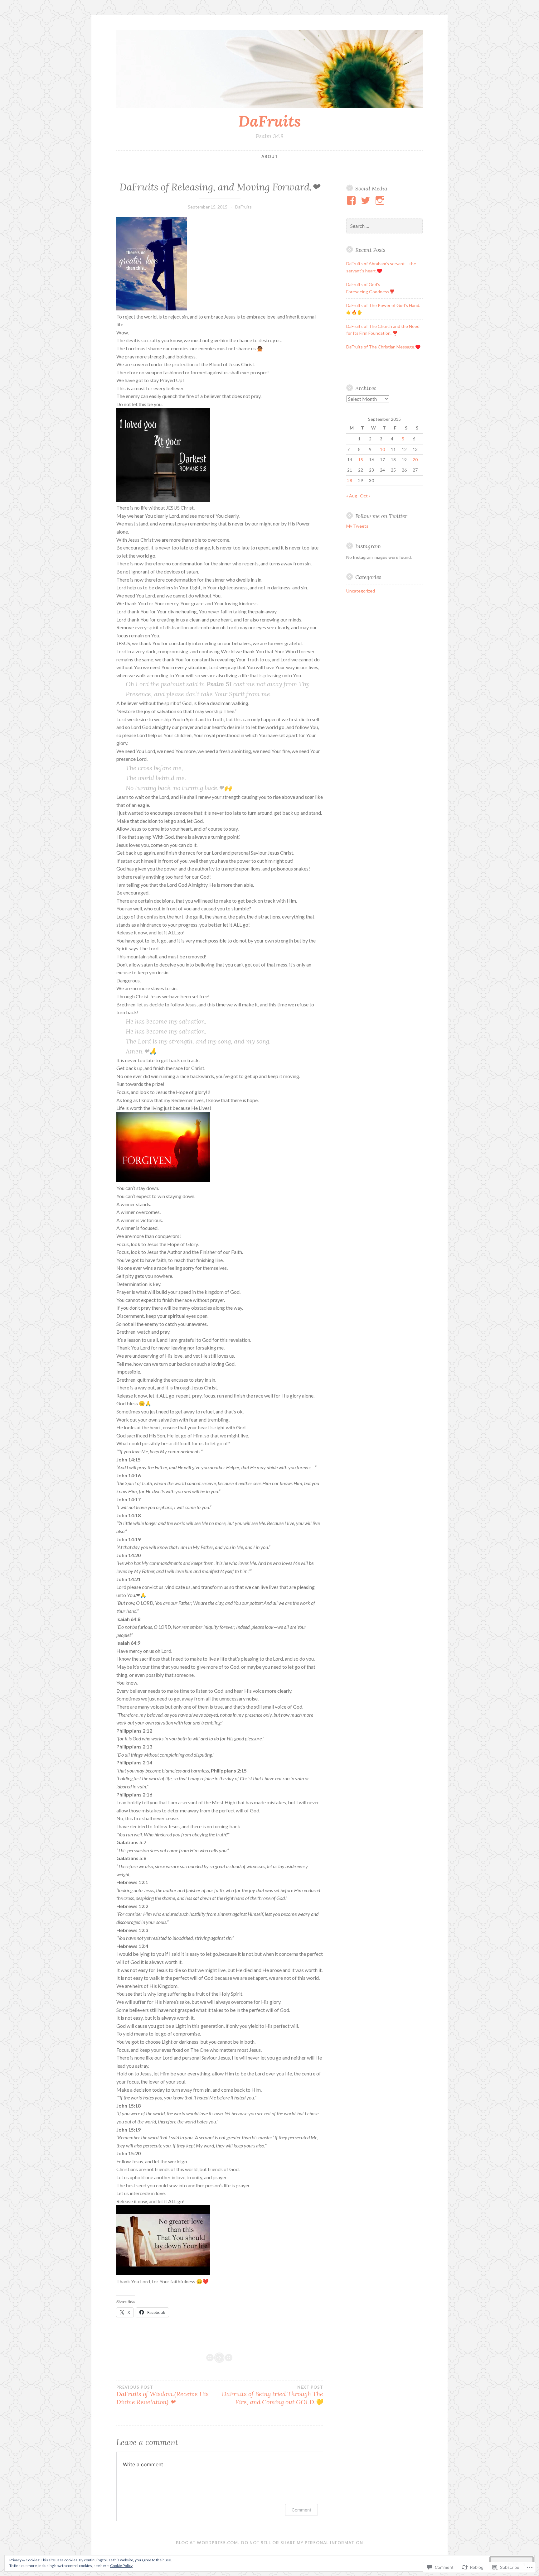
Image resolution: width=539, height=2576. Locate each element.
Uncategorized (361, 591)
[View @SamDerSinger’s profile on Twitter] (367, 200)
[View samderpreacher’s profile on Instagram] (381, 200)
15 (361, 460)
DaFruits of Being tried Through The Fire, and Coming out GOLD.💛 (272, 2395)
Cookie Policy (121, 2566)
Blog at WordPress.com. (208, 2543)
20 (415, 460)
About (270, 156)
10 (382, 449)
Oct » (365, 496)
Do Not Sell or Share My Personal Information (302, 2543)
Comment (301, 2510)
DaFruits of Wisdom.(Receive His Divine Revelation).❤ (163, 2395)
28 (350, 480)
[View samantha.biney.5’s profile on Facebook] (352, 200)
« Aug (352, 496)
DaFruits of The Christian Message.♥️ (383, 347)
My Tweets (357, 526)
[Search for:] (385, 226)
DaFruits (270, 121)
